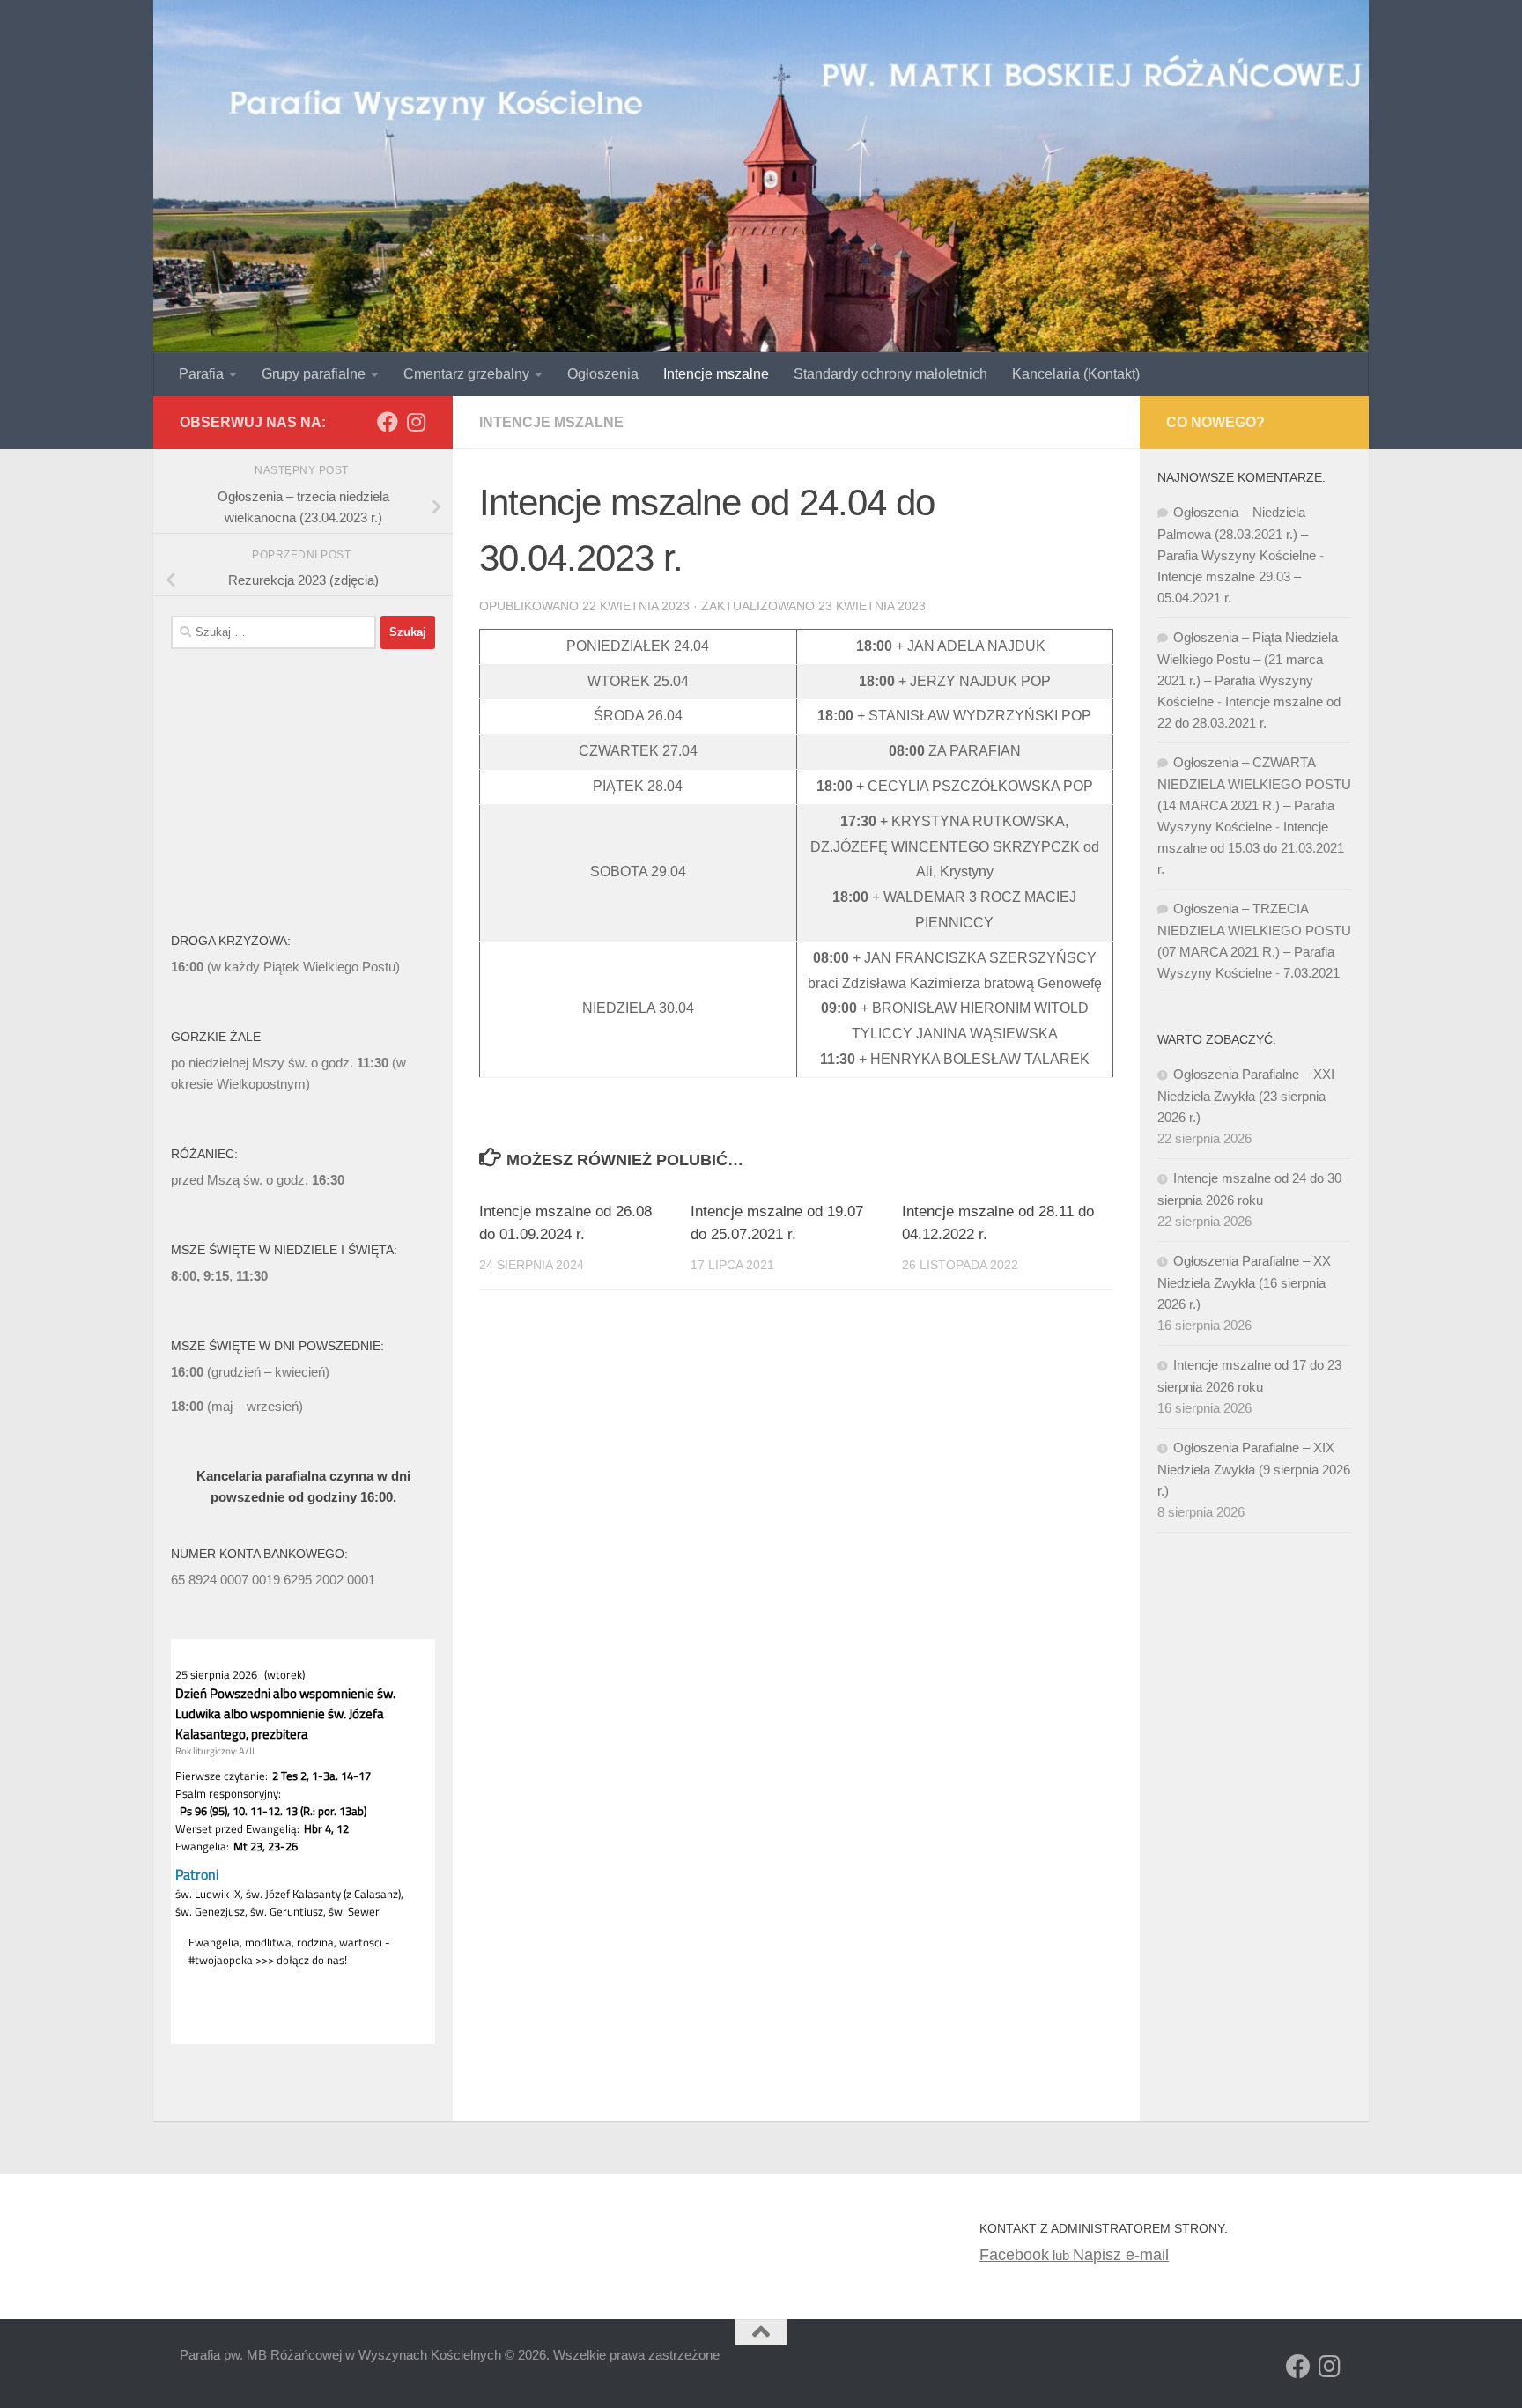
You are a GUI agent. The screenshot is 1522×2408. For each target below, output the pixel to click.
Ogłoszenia (603, 374)
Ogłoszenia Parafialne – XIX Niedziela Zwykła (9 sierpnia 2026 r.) (1254, 1469)
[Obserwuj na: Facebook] (388, 422)
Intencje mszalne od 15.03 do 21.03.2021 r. (1251, 848)
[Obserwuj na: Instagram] (416, 422)
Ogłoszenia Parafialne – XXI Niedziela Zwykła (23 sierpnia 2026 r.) (1246, 1096)
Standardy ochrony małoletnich (890, 374)
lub (1026, 2255)
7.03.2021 (1311, 973)
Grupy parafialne (314, 374)
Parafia (201, 374)
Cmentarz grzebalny (466, 374)
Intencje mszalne (716, 374)
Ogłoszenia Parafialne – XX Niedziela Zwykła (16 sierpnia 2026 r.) (1244, 1282)
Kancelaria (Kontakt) (1076, 374)
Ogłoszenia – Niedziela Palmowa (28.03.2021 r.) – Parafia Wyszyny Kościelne (1237, 534)
